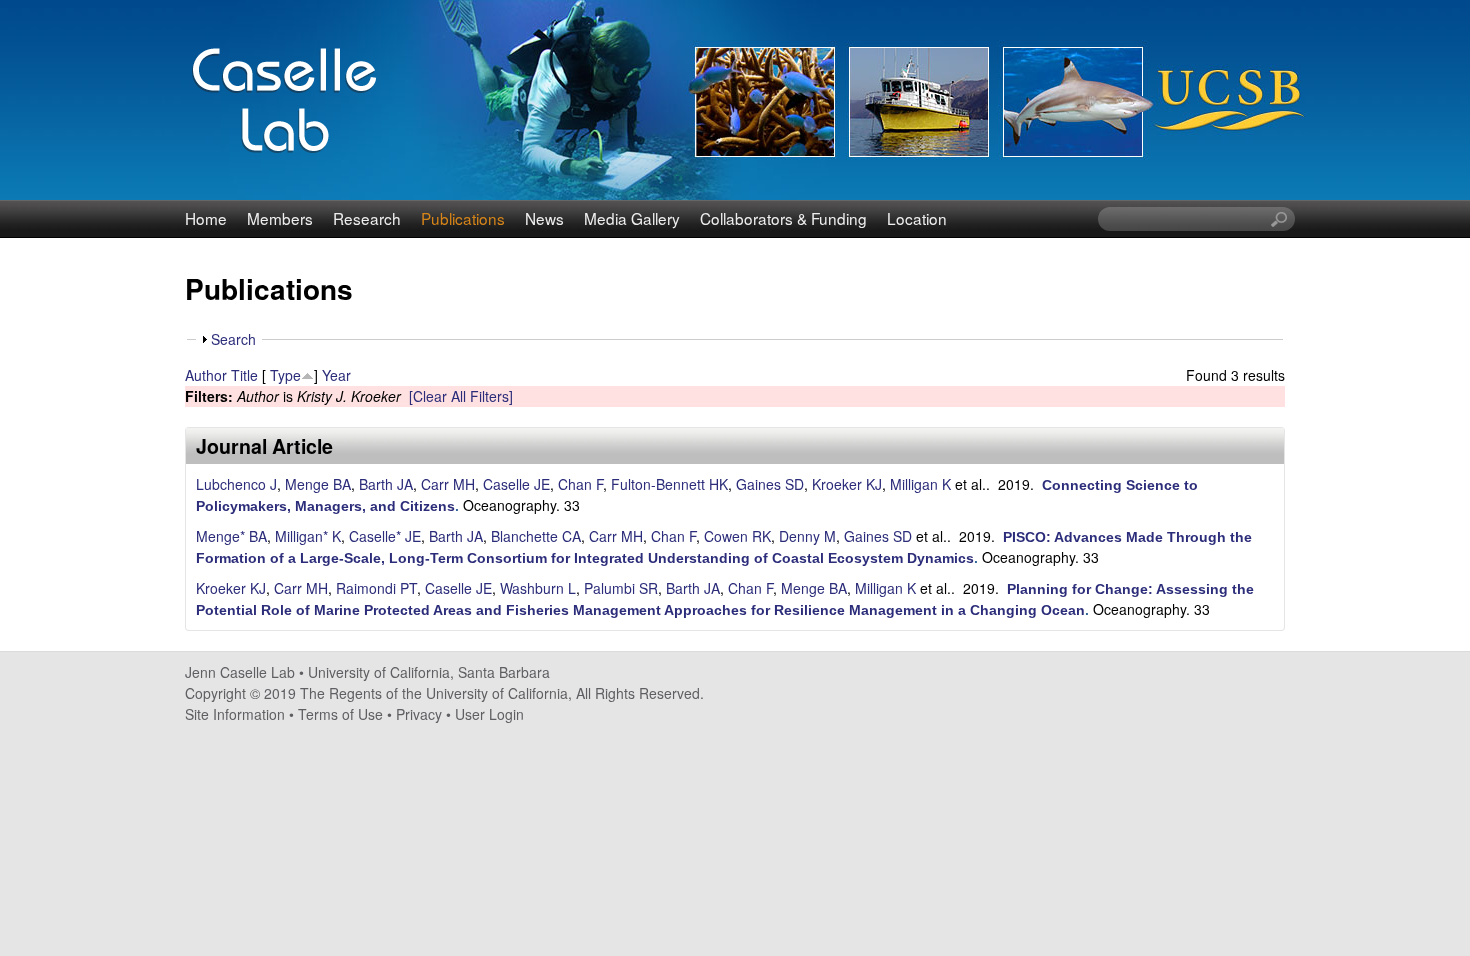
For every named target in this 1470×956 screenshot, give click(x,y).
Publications (463, 218)
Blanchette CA (536, 536)
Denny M (807, 536)
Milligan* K (308, 536)
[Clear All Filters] (461, 396)
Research (367, 218)
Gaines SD (770, 484)
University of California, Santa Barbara (429, 672)
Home (206, 218)
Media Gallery (632, 218)
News (544, 218)
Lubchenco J (236, 484)
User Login (489, 714)
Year (336, 375)
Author (206, 375)
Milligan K (920, 484)
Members (280, 218)
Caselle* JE (385, 536)
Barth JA (386, 484)
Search (233, 339)
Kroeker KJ (847, 484)
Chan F (580, 484)
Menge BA (318, 484)
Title (244, 375)
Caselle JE (516, 484)
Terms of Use (340, 714)
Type (285, 375)
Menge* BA (231, 536)
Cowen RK (737, 536)
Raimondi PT (376, 588)
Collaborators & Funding (783, 218)
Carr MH (448, 484)
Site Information (235, 714)
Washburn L (538, 588)
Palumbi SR (621, 588)
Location (917, 218)
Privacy (419, 714)
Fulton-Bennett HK (669, 484)
